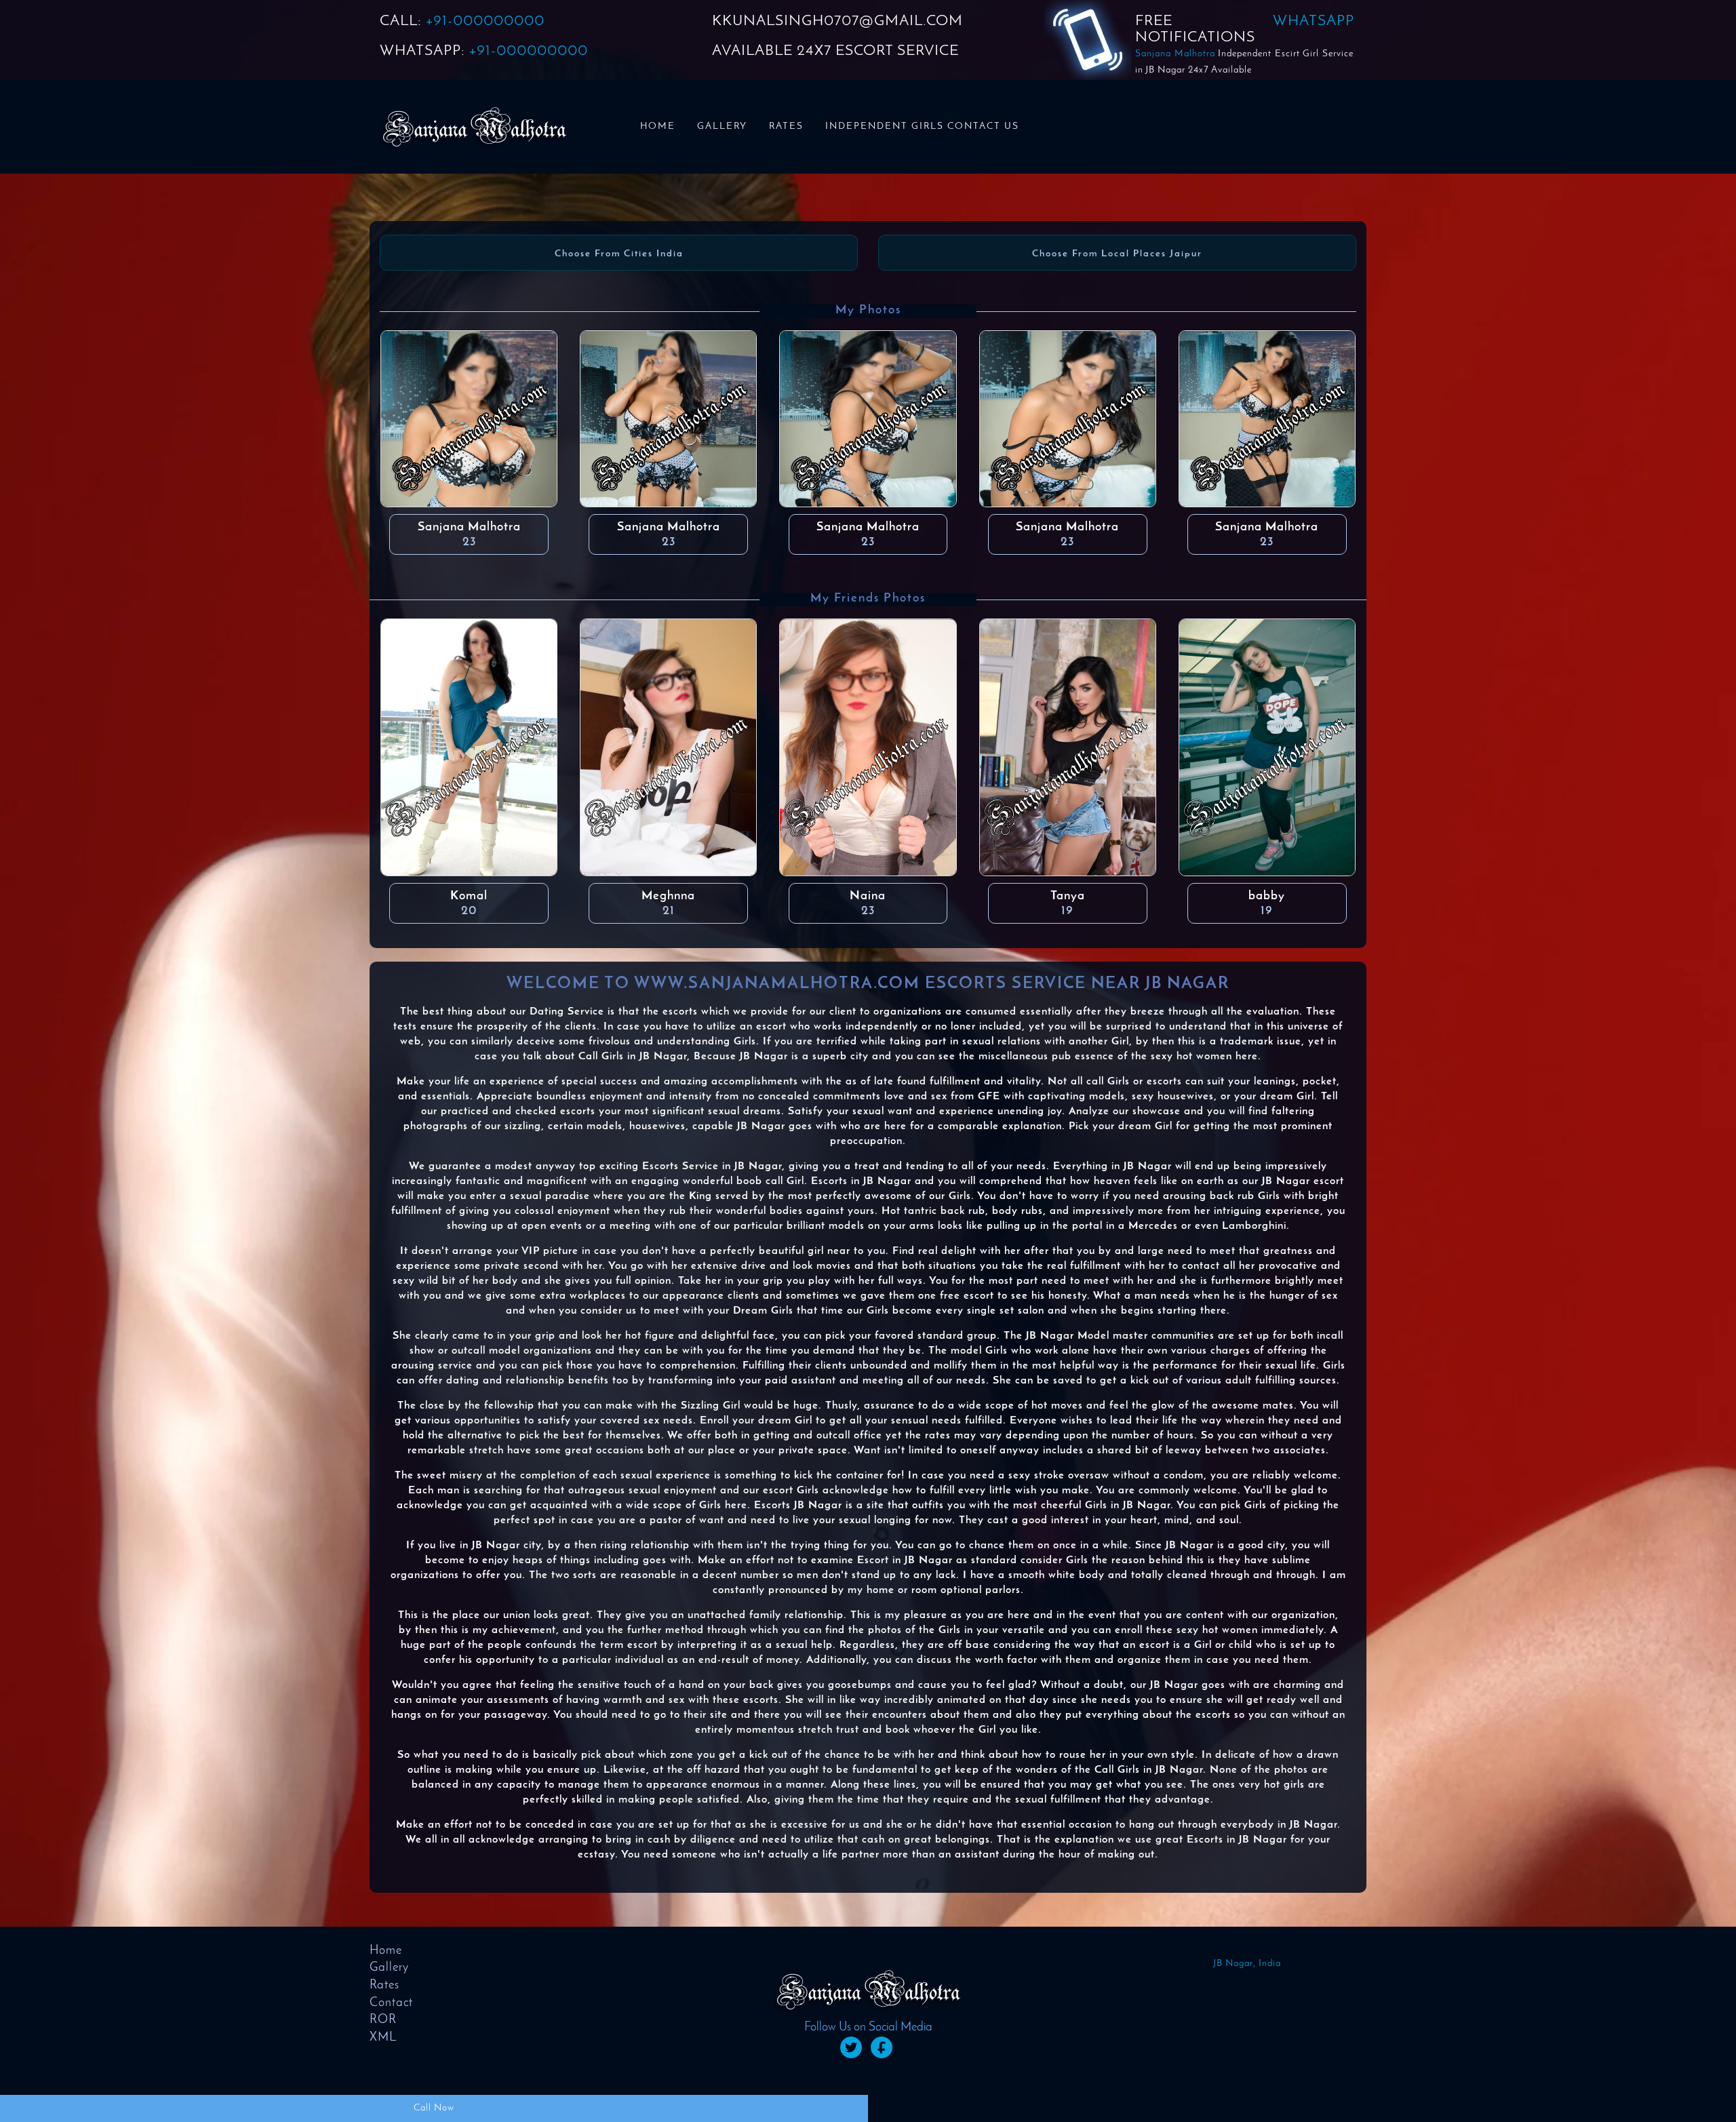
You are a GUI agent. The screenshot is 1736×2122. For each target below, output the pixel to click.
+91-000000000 (485, 21)
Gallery (722, 126)
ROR (383, 2020)
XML (383, 2038)
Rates (786, 126)
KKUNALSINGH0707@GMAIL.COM (837, 21)
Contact (391, 2003)
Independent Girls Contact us (922, 126)
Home (658, 126)
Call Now (434, 2108)
